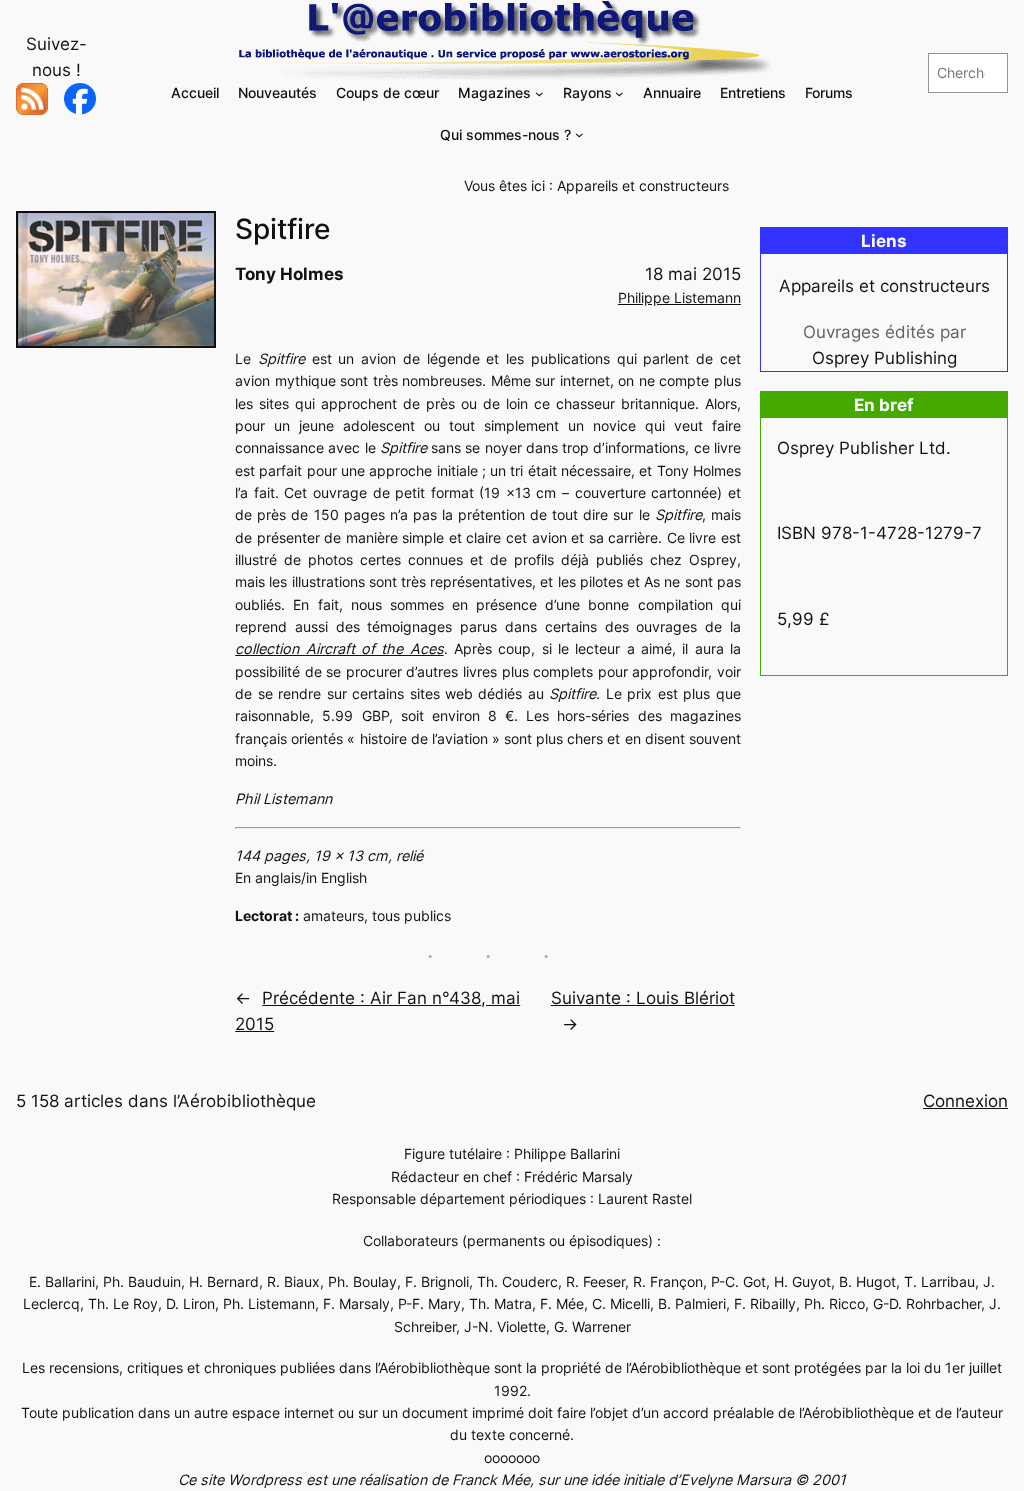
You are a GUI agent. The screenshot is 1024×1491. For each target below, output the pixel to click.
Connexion (965, 1101)
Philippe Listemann (679, 297)
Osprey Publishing (884, 358)
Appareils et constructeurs (643, 185)
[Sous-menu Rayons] (619, 93)
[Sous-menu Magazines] (539, 93)
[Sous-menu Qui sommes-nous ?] (579, 134)
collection (339, 648)
